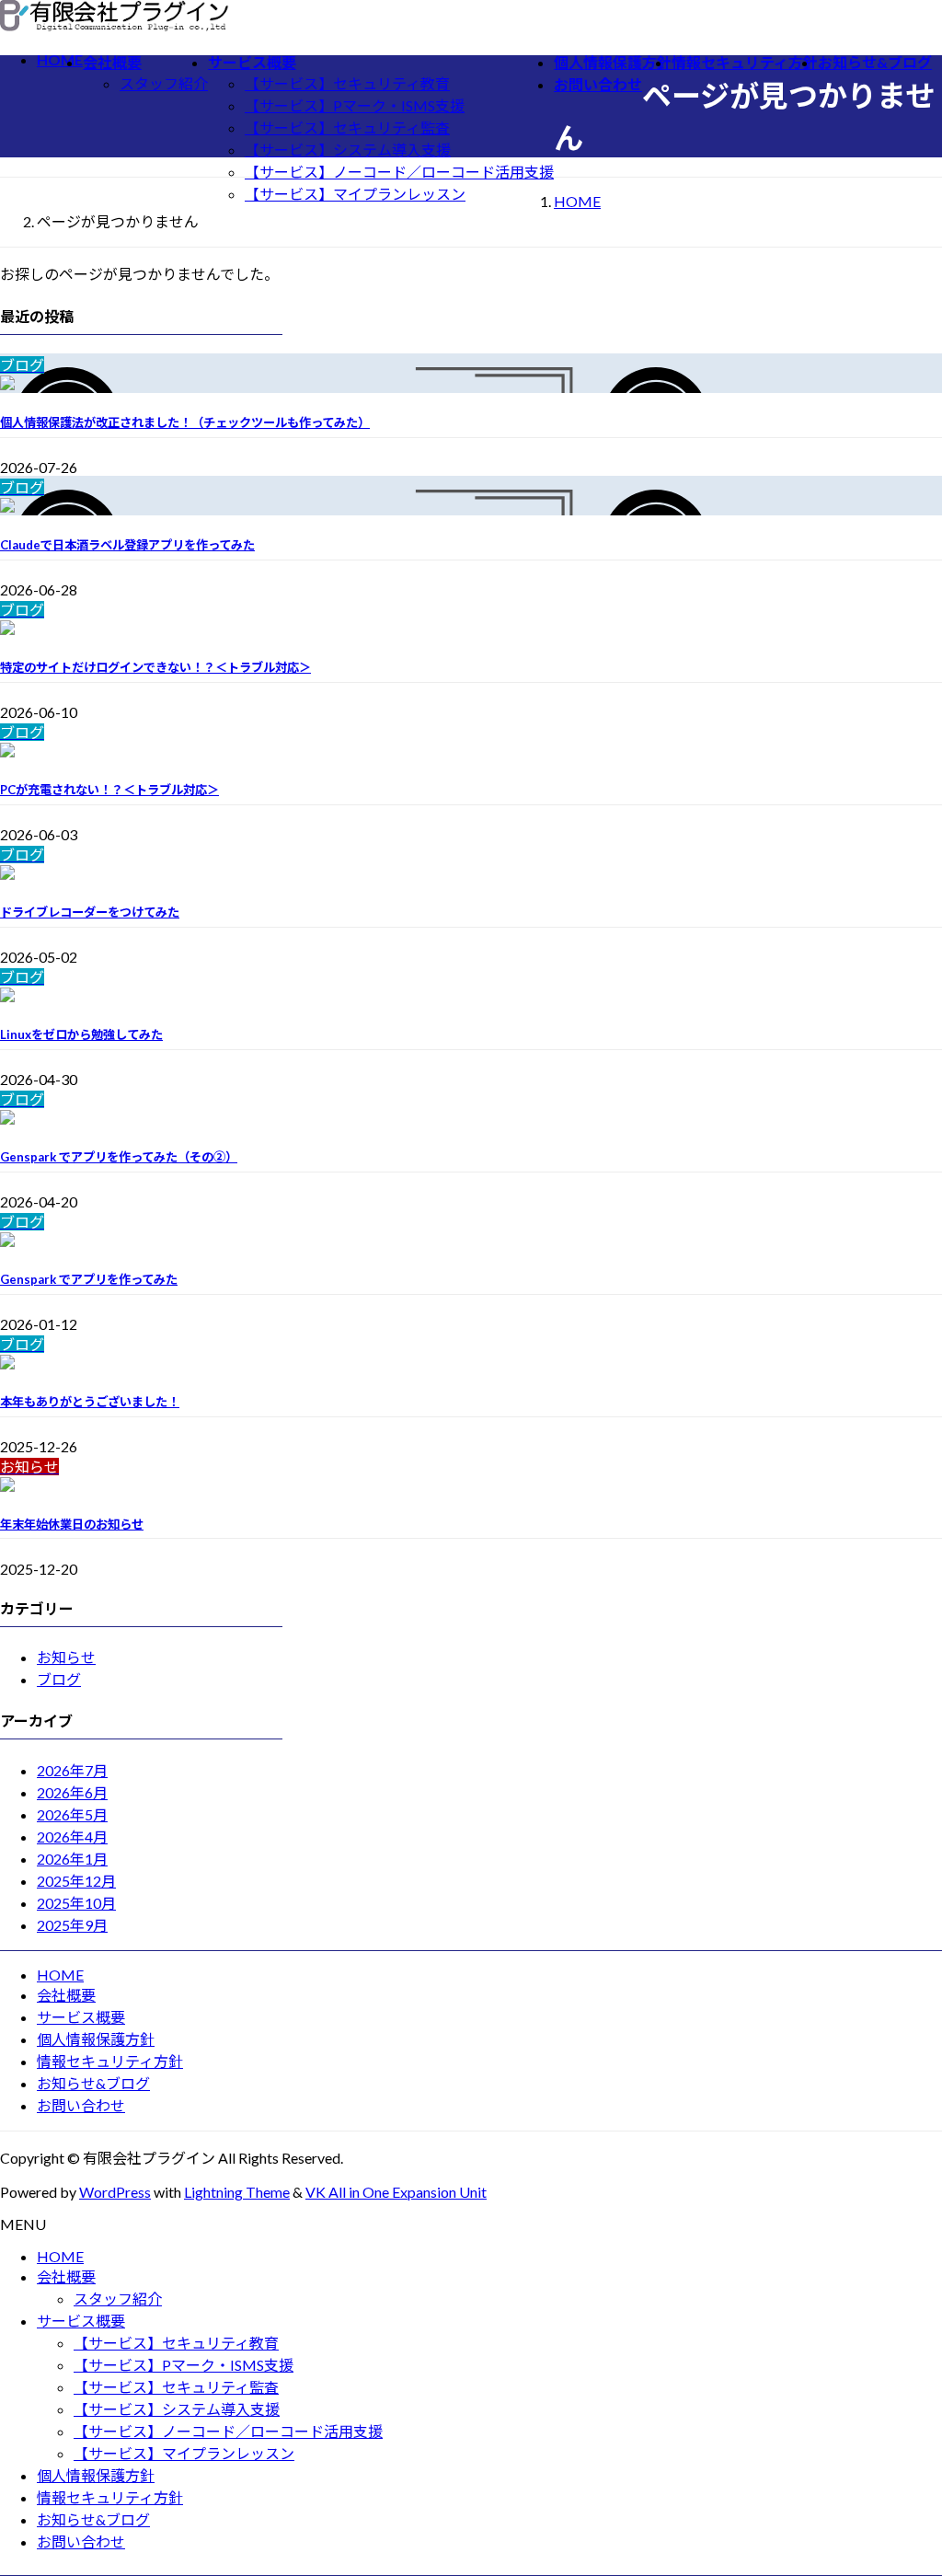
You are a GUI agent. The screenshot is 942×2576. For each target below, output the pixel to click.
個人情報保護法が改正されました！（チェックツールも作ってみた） (185, 422)
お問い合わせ (81, 2105)
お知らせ (66, 1657)
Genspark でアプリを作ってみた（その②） (119, 1157)
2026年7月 (72, 1770)
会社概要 (66, 1995)
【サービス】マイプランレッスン (355, 194)
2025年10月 (76, 1903)
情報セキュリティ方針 (110, 2061)
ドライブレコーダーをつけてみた (90, 912)
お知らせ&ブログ (93, 2083)
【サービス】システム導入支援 (348, 150)
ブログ (59, 1679)
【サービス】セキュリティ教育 (347, 83)
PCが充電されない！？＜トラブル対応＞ (109, 790)
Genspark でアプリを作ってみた (89, 1279)
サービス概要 (81, 2017)
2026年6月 (72, 1792)
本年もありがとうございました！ (90, 1402)
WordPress (115, 2192)
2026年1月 (72, 1859)
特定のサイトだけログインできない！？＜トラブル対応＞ (155, 667)
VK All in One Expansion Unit (396, 2192)
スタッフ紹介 (164, 83)
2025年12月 (76, 1881)
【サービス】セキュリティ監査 (347, 127)
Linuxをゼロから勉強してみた (81, 1034)
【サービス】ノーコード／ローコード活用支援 (399, 172)
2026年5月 (72, 1814)
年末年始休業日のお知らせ (72, 1524)
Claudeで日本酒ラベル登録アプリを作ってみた (127, 545)
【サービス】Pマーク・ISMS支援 (355, 105)
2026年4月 (72, 1837)
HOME (60, 1975)
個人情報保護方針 (96, 2039)
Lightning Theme (237, 2192)
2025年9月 (72, 1925)
